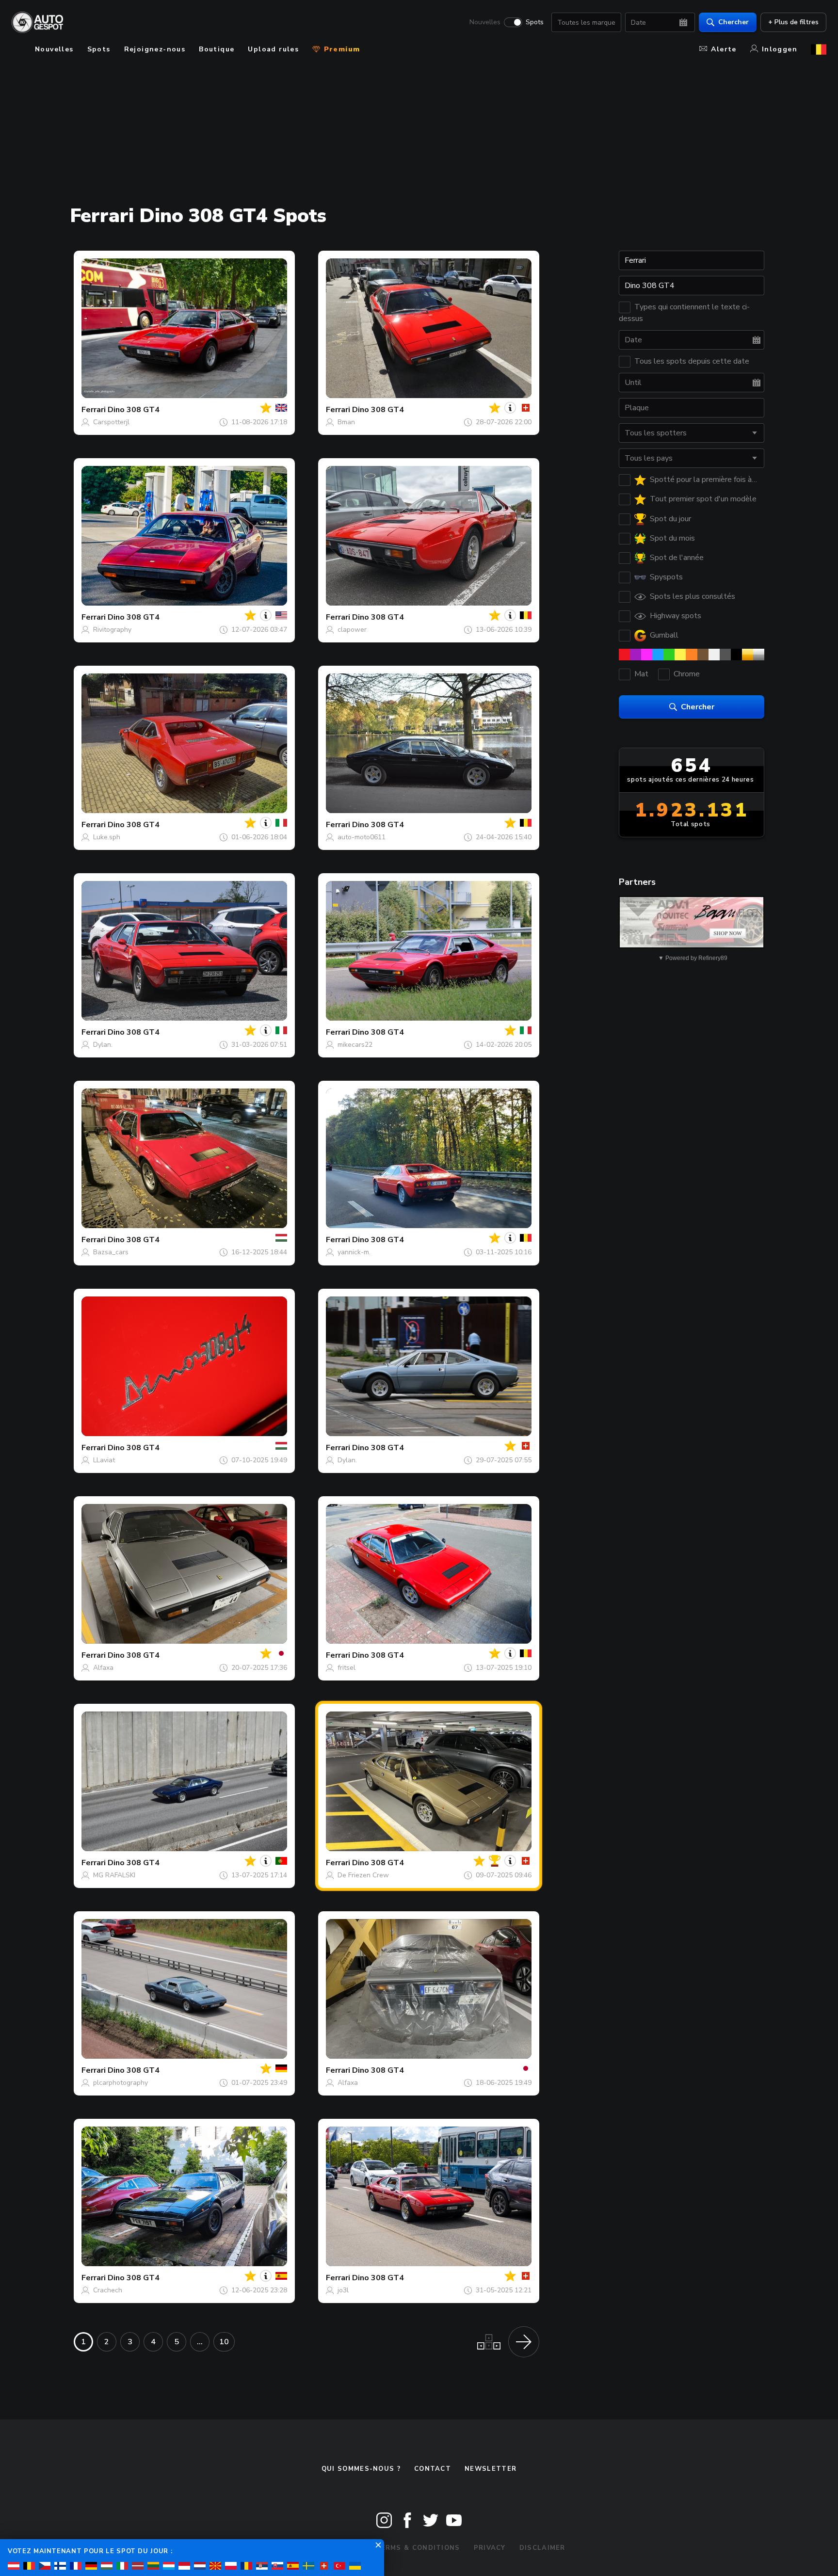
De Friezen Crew (363, 1875)
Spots (535, 22)
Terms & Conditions (418, 2548)
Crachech (108, 2290)
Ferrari (94, 410)
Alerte (724, 49)
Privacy (490, 2548)
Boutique (217, 49)
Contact (433, 2469)
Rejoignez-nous (155, 49)
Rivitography (112, 630)
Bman (346, 422)
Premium (340, 49)
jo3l (343, 2290)
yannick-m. (354, 1252)
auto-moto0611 (362, 837)
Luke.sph (107, 837)
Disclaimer (542, 2548)
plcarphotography (121, 2083)
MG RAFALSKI (114, 1875)
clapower (352, 630)
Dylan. (103, 1045)
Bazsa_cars (111, 1252)
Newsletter (491, 2469)
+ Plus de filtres (793, 22)
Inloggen (780, 49)
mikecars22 (355, 1045)
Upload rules (273, 49)
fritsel (346, 1668)
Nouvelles (485, 22)
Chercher (733, 22)
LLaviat (104, 1460)
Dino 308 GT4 (134, 410)
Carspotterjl (111, 422)
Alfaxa (103, 1668)
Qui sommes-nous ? (361, 2469)
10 (224, 2342)
